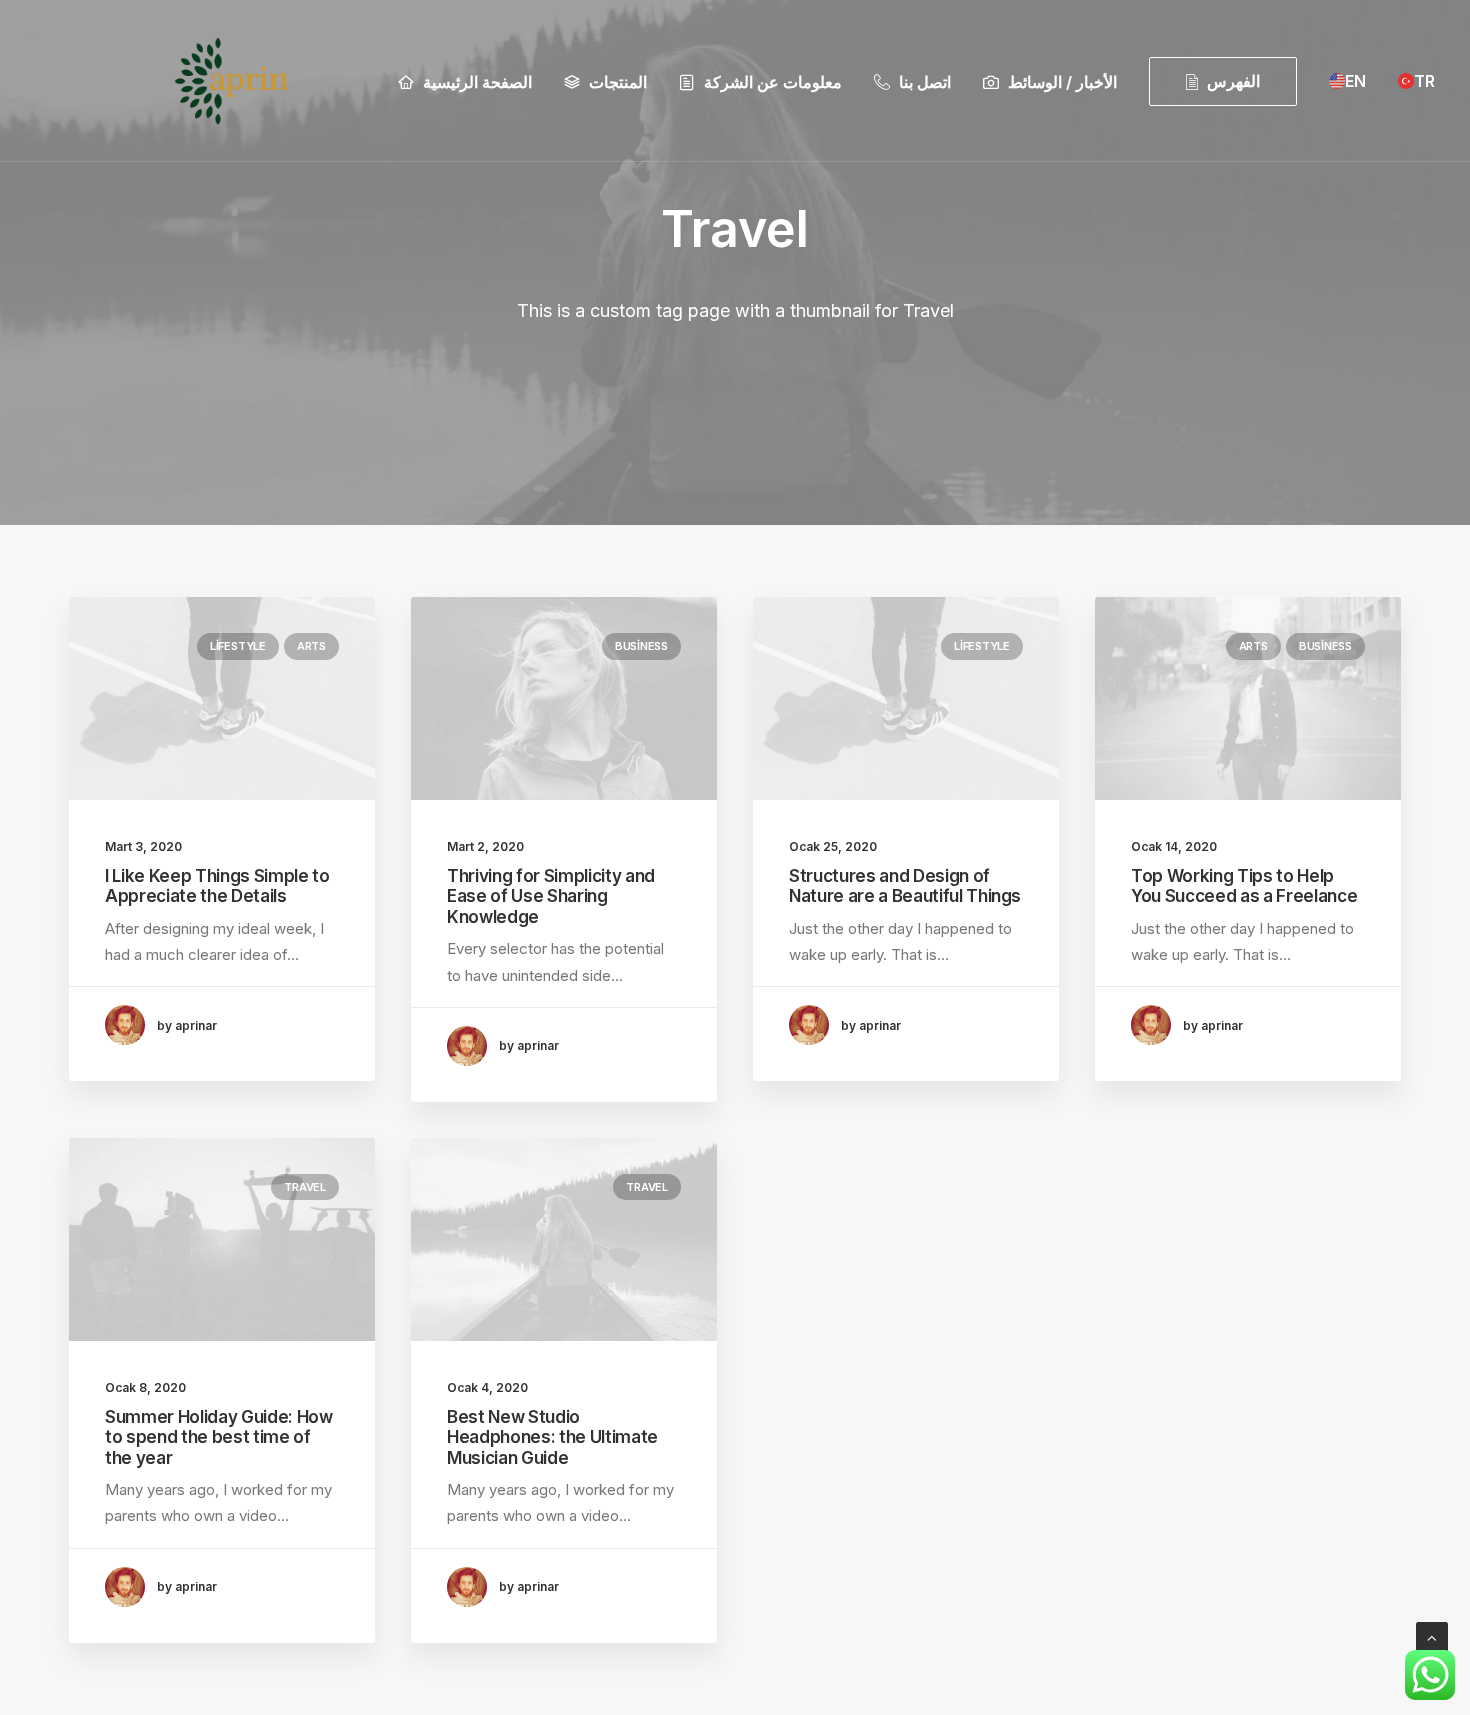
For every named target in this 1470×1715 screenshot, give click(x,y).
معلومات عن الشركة (773, 82)
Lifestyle (238, 646)
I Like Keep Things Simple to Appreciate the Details (217, 886)
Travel (305, 1187)
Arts (311, 646)
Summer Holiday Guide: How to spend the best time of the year (219, 1437)
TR (1424, 81)
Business (641, 646)
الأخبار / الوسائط (1062, 82)
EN (1355, 81)
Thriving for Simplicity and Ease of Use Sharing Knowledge (551, 896)
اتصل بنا (925, 82)
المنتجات (618, 82)
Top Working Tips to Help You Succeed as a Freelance (1244, 886)
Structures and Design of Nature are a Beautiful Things (905, 886)
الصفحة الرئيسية (477, 82)
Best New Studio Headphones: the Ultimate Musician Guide (552, 1437)
